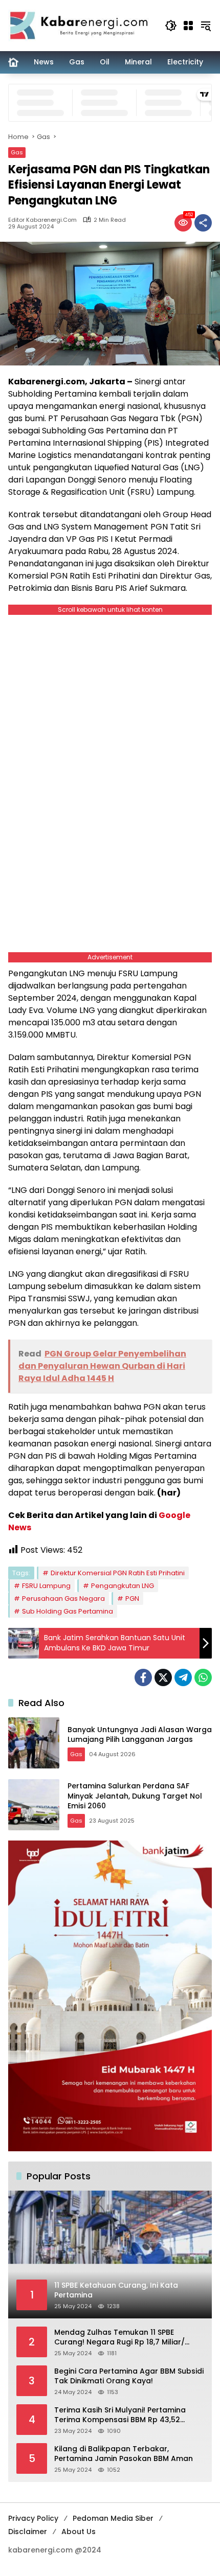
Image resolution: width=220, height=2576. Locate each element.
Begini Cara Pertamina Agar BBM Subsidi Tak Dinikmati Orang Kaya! (129, 2376)
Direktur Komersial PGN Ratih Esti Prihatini (118, 1573)
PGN (132, 1598)
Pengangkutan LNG (123, 1586)
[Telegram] (183, 1677)
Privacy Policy (33, 2518)
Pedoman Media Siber (113, 2518)
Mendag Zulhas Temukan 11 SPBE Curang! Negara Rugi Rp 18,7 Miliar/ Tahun (119, 2338)
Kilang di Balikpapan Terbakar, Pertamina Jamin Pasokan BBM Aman (124, 2454)
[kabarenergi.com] (81, 25)
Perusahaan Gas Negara (63, 1598)
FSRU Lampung (46, 1586)
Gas (17, 152)
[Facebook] (143, 1677)
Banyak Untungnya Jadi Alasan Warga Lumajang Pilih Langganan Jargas (140, 1735)
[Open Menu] (188, 26)
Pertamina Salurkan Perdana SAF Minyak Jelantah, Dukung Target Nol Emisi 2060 (135, 1796)
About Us (79, 2532)
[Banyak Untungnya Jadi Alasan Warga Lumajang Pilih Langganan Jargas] (34, 1743)
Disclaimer (28, 2532)
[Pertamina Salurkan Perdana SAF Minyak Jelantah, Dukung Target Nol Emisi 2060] (34, 1805)
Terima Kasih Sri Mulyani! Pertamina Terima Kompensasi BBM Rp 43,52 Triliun (120, 2415)
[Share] (203, 223)
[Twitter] (163, 1677)
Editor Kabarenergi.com (42, 220)
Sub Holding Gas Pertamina (68, 1611)
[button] (171, 26)
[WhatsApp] (203, 1677)
